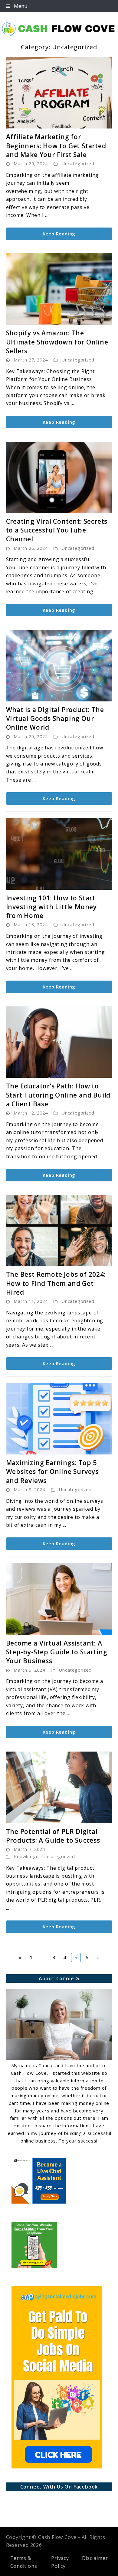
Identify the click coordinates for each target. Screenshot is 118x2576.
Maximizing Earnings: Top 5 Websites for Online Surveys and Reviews (52, 1472)
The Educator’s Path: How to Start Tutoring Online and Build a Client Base (58, 1095)
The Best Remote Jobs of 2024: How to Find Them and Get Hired (56, 1283)
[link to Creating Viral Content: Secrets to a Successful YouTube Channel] (59, 477)
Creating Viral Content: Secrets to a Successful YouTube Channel (57, 530)
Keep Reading (59, 234)
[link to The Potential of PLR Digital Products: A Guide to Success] (59, 1787)
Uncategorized (78, 164)
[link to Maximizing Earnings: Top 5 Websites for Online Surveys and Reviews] (59, 1419)
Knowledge (26, 1857)
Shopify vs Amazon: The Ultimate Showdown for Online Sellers (57, 342)
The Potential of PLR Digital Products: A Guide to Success (53, 1836)
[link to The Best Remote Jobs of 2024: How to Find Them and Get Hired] (59, 1231)
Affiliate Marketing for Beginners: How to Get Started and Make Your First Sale (56, 146)
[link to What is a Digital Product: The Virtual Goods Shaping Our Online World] (59, 666)
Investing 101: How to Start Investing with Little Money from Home (52, 907)
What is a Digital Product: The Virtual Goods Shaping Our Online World (55, 719)
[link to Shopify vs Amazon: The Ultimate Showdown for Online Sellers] (59, 289)
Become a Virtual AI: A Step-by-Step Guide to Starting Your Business (57, 1652)
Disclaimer (95, 2558)
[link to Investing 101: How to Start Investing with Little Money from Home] (59, 854)
